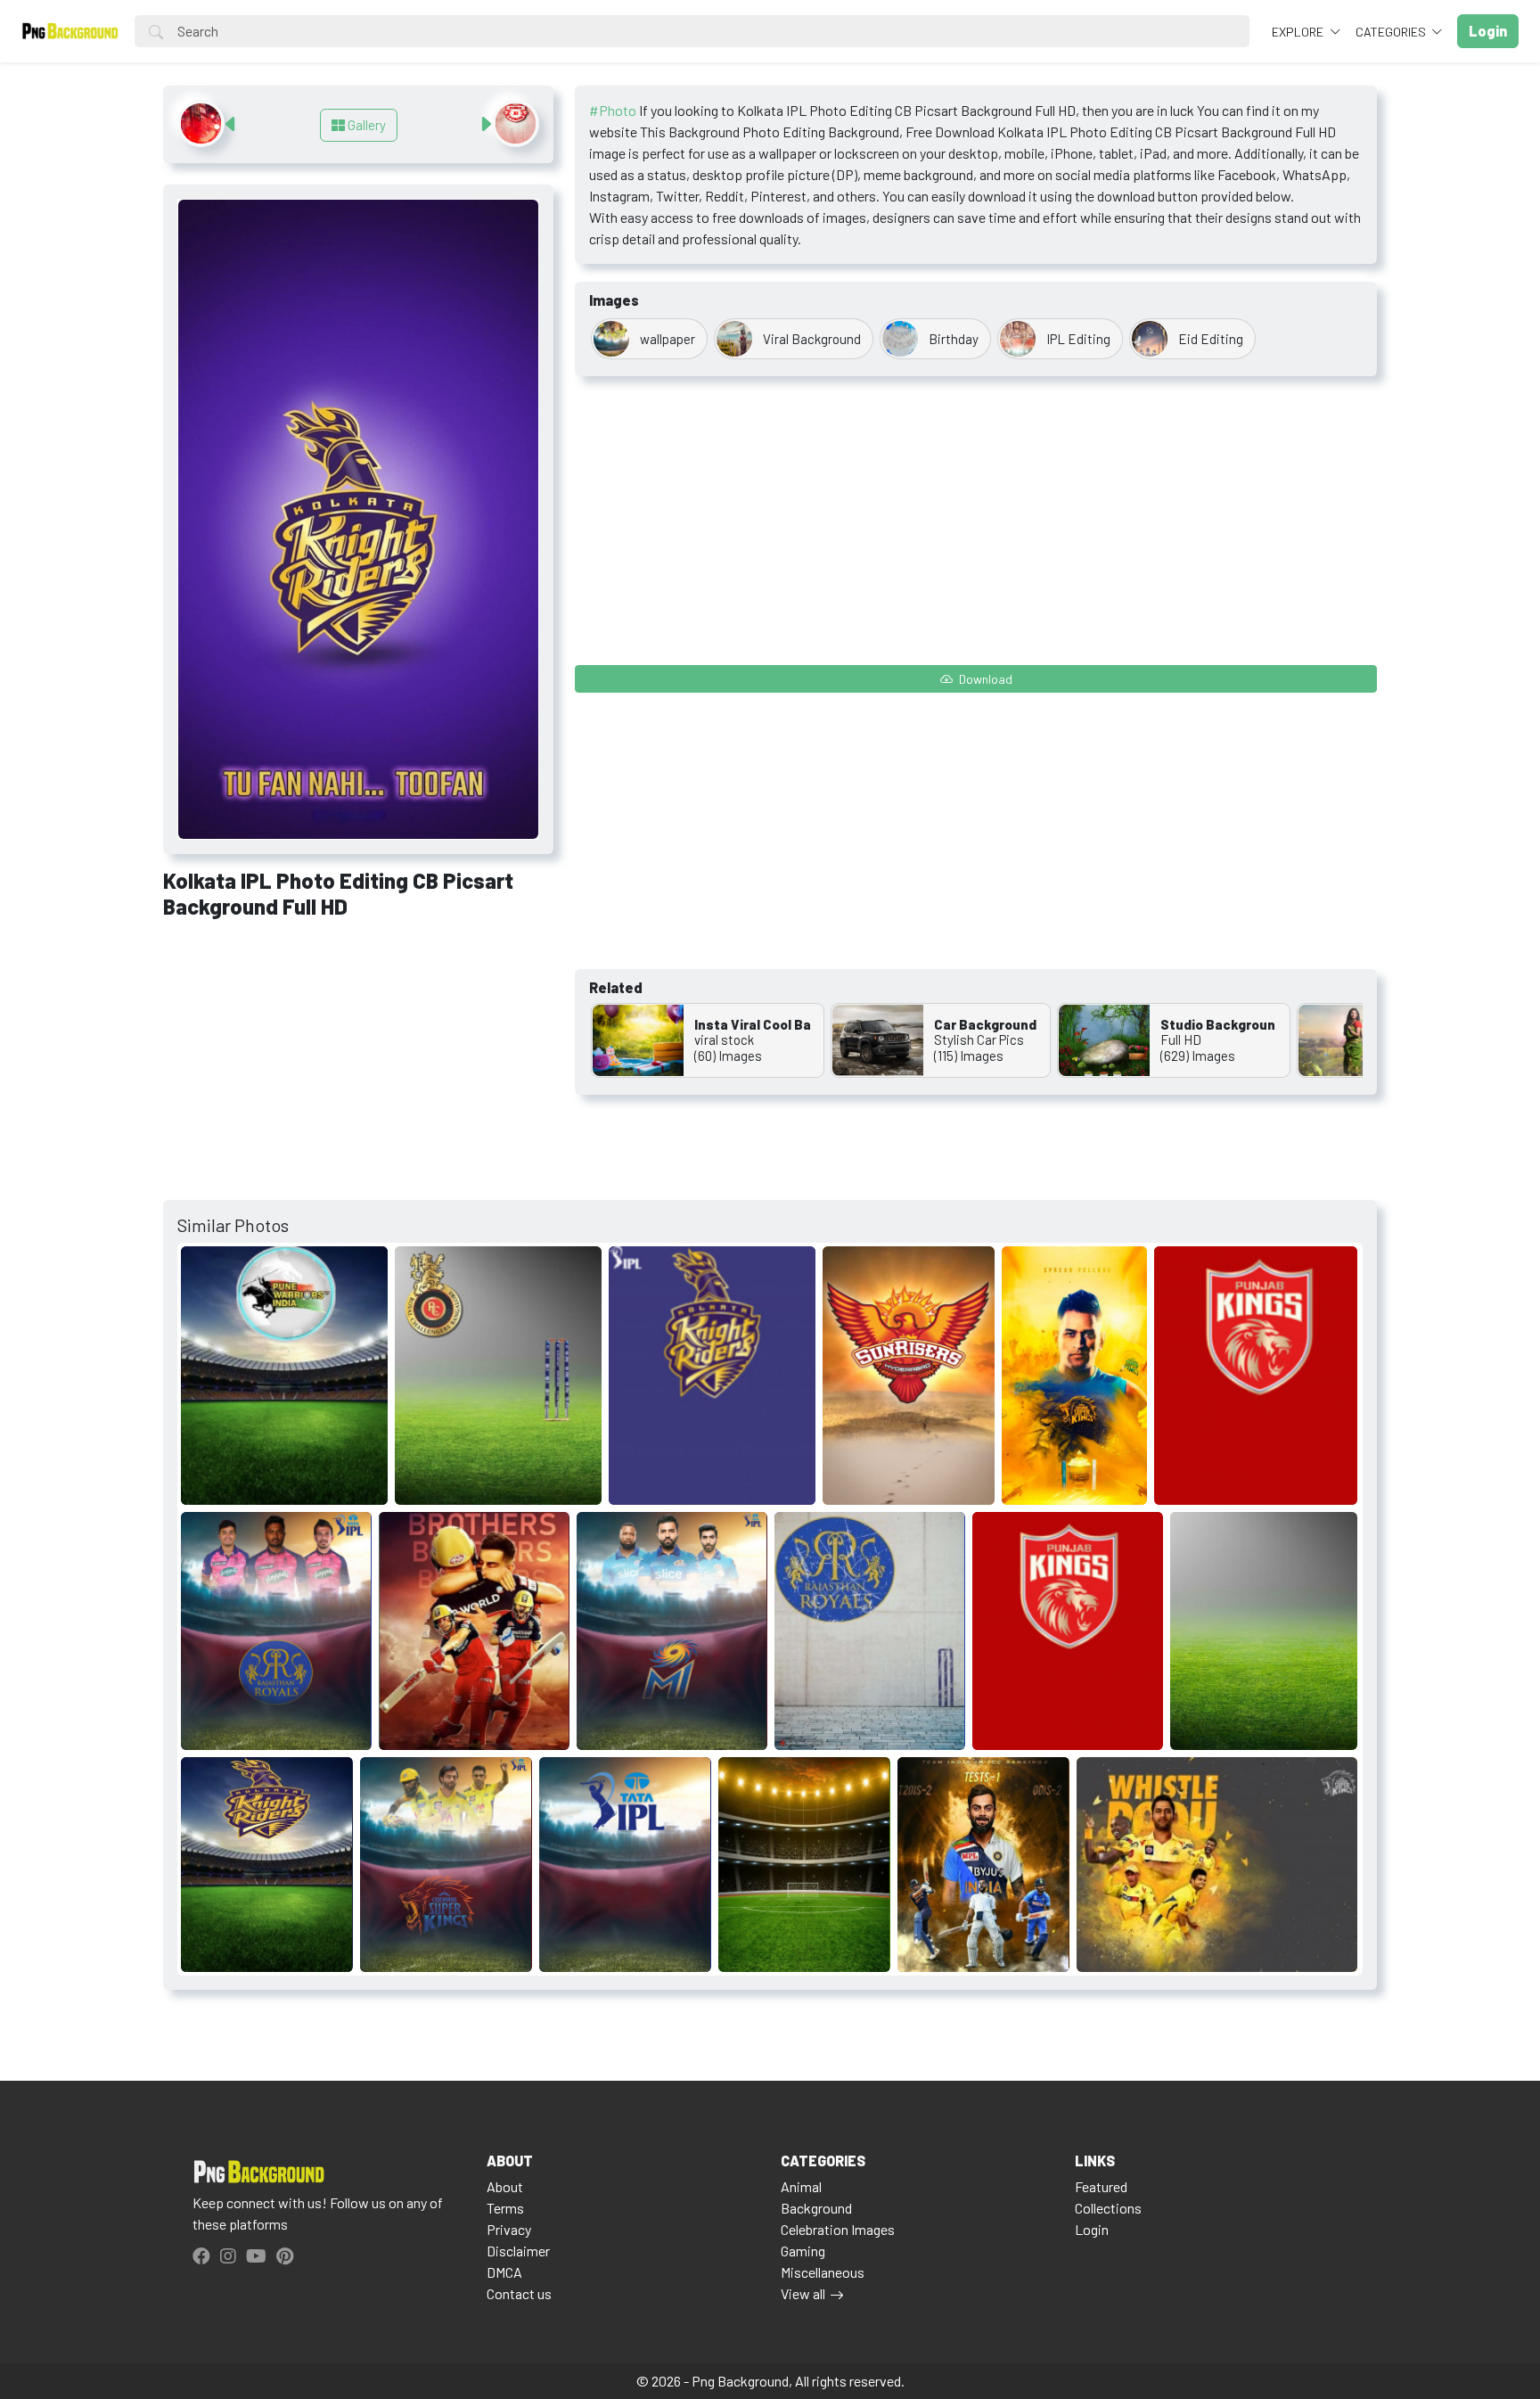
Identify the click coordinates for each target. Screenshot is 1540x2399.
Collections (1108, 2208)
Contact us (519, 2293)
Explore (1299, 32)
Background (816, 2208)
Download (984, 679)
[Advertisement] (358, 1066)
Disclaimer (518, 2251)
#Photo (613, 110)
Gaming (803, 2251)
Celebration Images (838, 2229)
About (505, 2186)
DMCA (504, 2272)
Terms (505, 2208)
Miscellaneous (823, 2272)
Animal (801, 2186)
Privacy (509, 2229)
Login (1092, 2229)
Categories (1392, 32)
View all (803, 2293)
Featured (1101, 2186)
